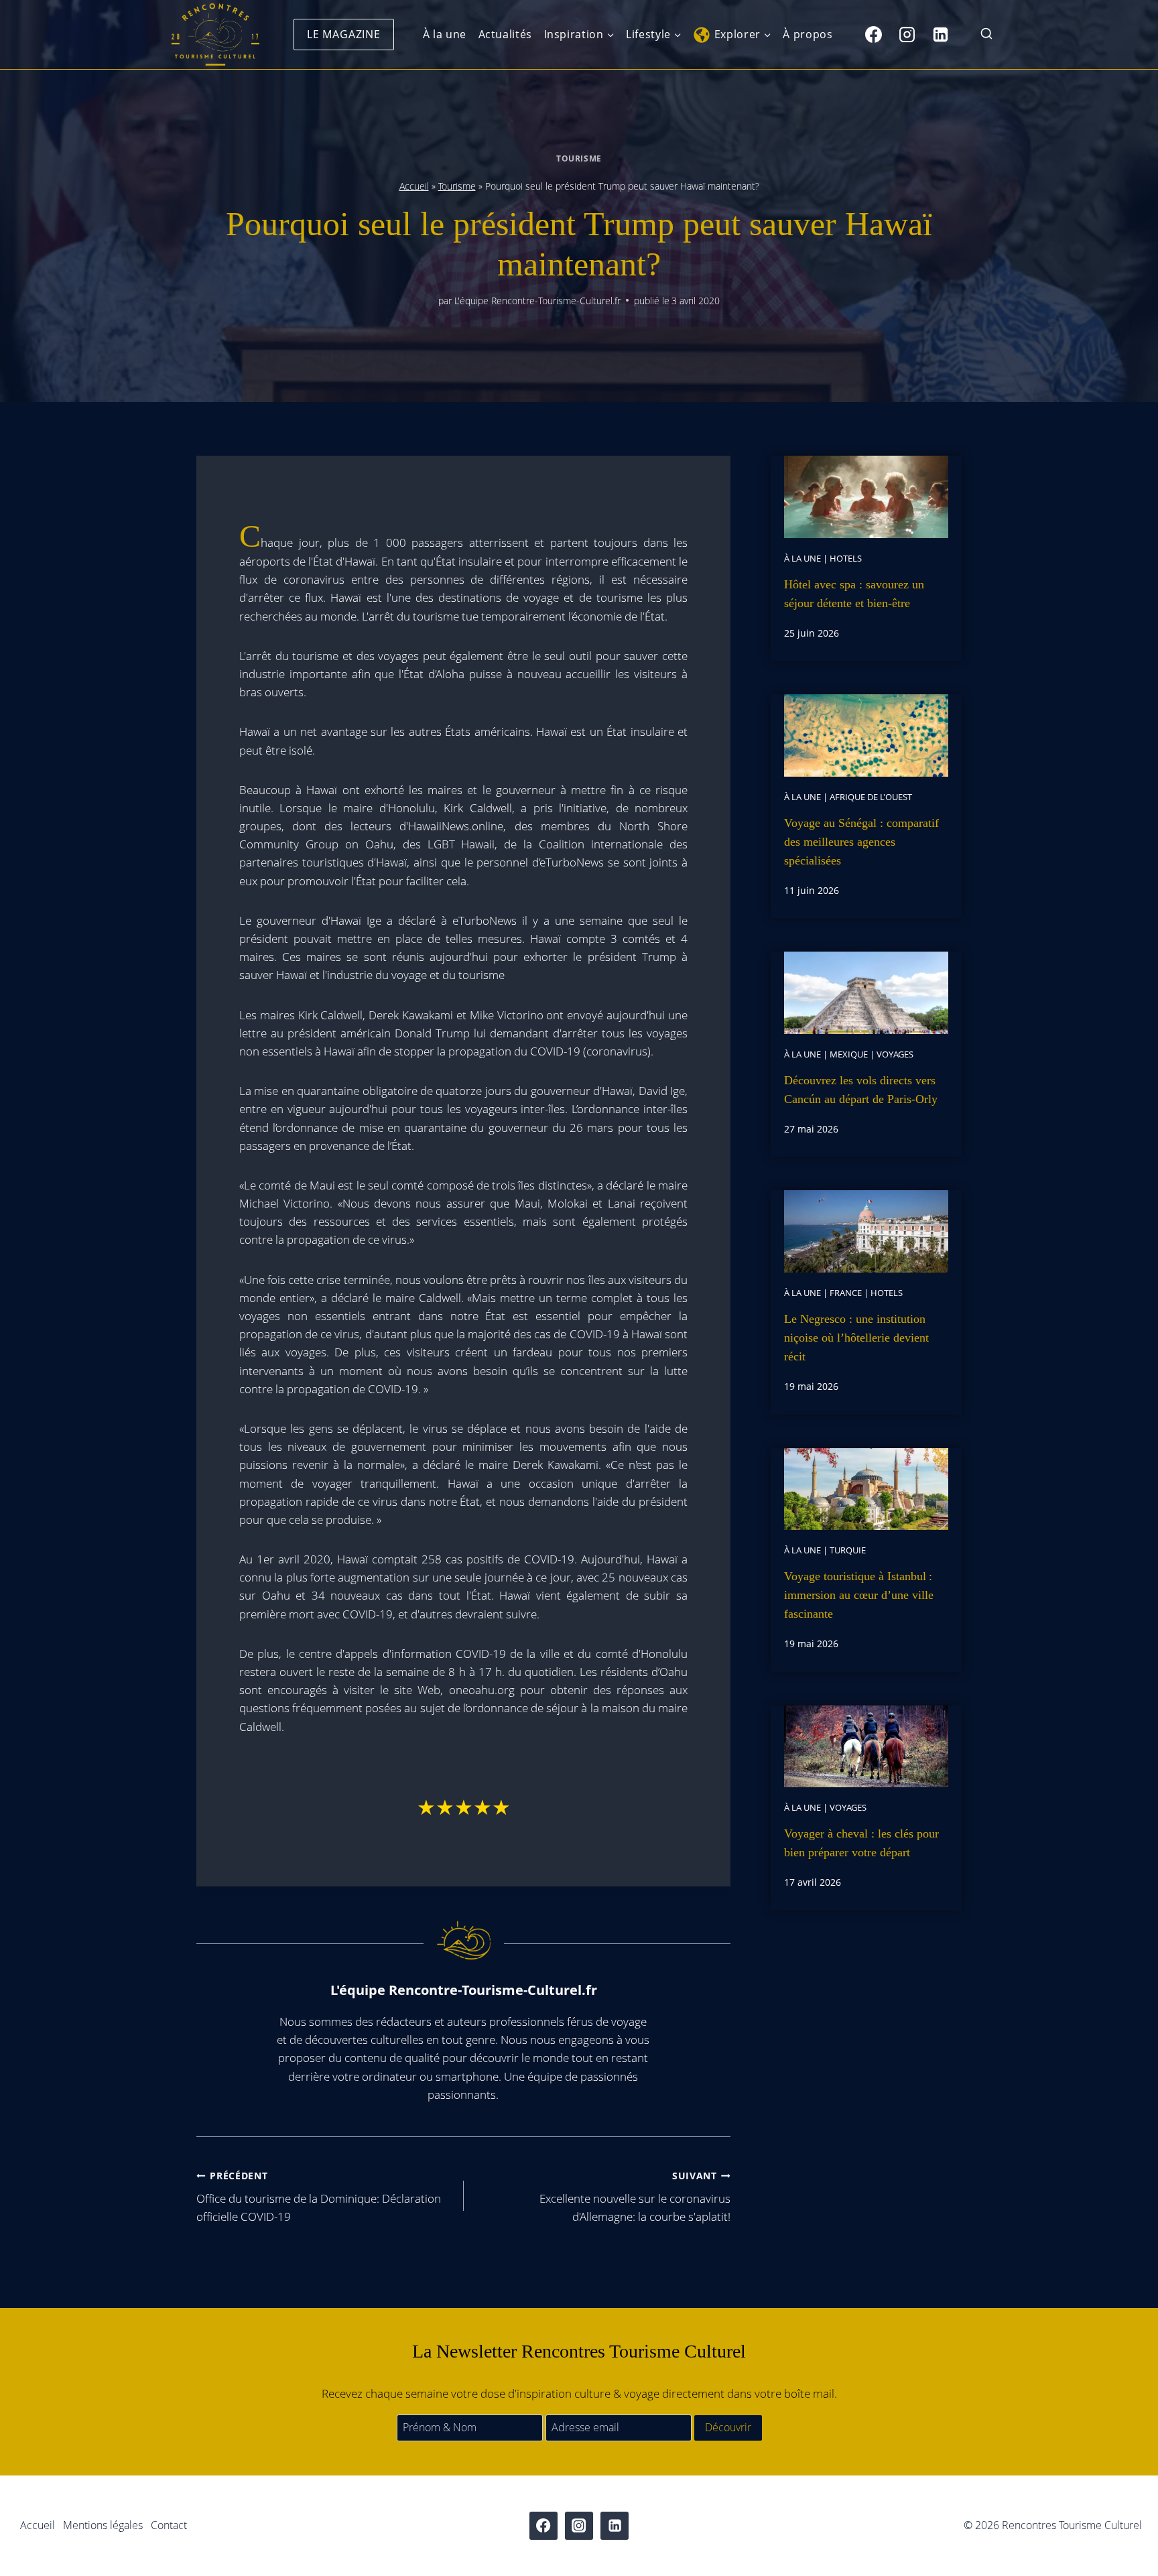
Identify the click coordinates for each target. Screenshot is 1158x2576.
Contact (169, 2525)
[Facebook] (873, 34)
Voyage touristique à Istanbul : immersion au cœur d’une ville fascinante (859, 1595)
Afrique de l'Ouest (871, 797)
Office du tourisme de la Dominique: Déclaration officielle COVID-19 (319, 2197)
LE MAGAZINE (344, 34)
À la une (445, 34)
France (846, 1293)
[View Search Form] (986, 35)
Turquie (848, 1550)
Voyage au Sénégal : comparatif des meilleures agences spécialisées (861, 842)
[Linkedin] (940, 34)
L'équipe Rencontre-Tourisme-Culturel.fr (537, 301)
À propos (808, 34)
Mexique (849, 1054)
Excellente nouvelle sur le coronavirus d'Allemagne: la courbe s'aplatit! (635, 2197)
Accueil (414, 186)
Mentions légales (103, 2525)
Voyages (895, 1054)
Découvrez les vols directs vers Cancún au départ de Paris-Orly (861, 1090)
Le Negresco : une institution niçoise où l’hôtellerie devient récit (856, 1338)
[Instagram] (907, 34)
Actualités (505, 34)
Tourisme (579, 158)
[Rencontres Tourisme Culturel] (215, 35)
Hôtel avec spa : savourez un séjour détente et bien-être (854, 594)
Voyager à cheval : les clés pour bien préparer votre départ (861, 1843)
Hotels (846, 558)
